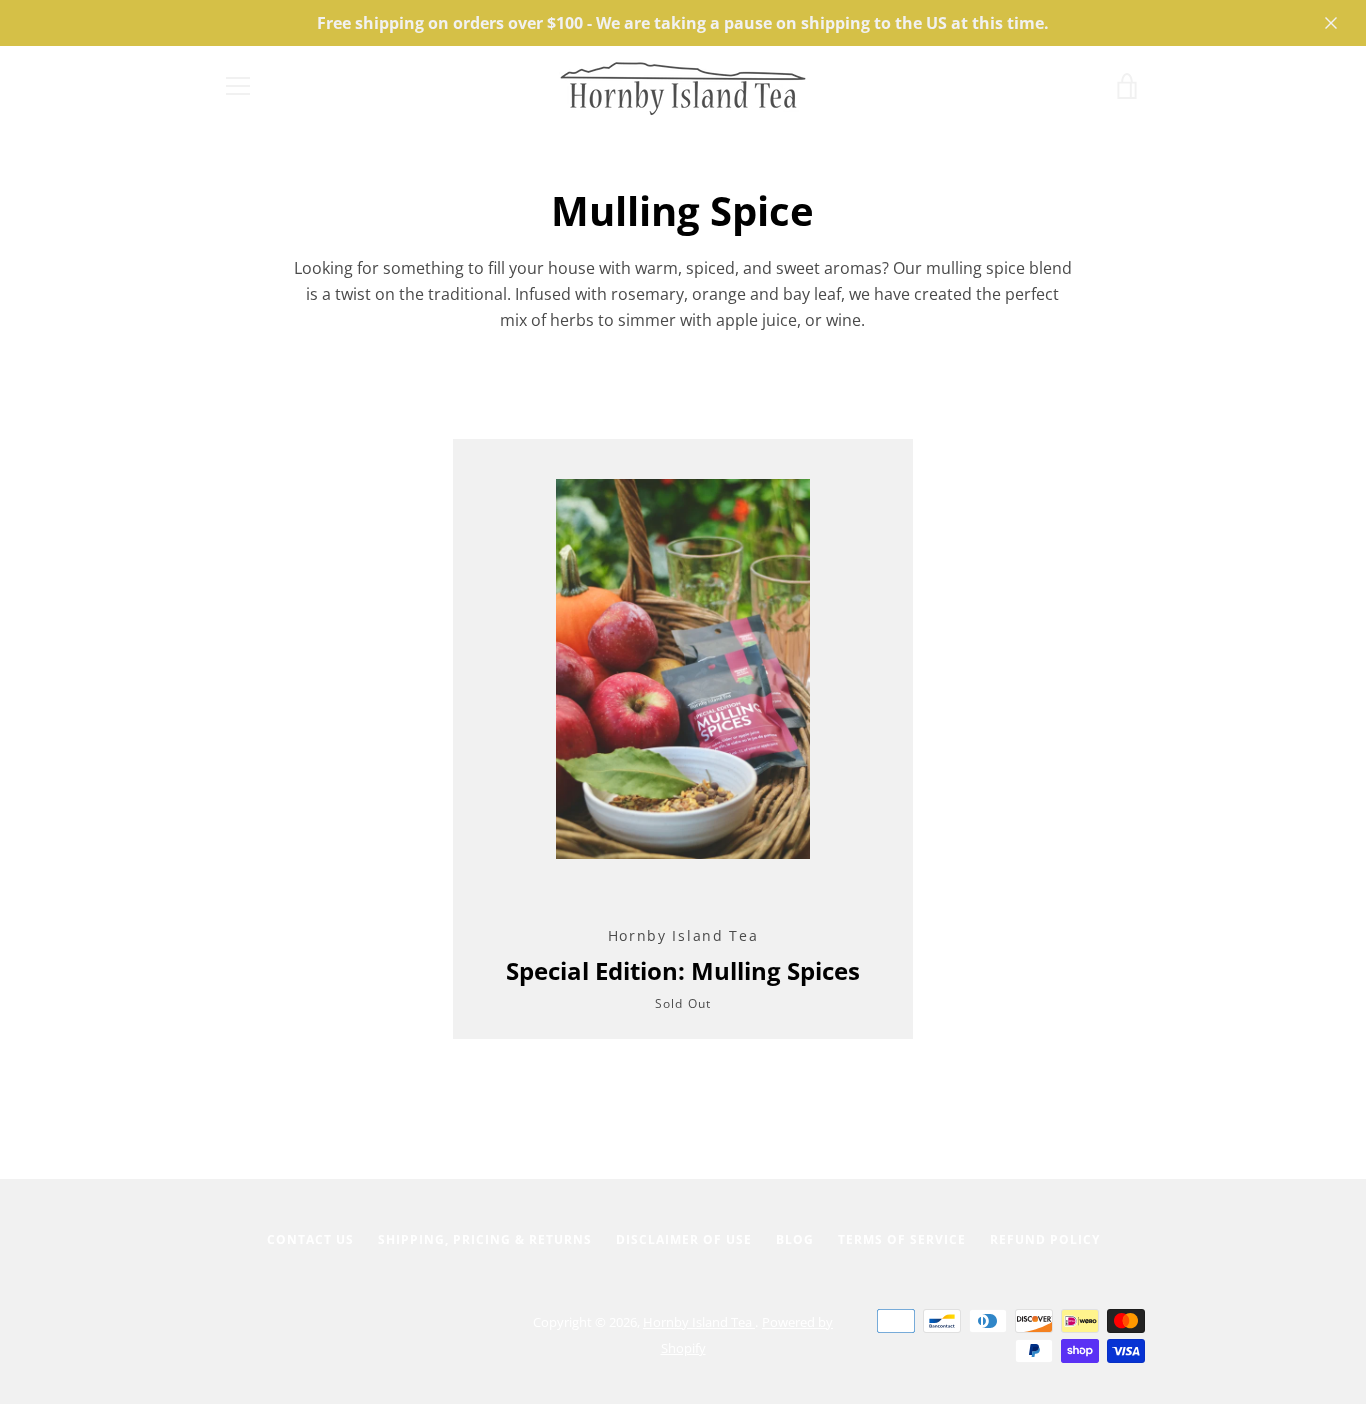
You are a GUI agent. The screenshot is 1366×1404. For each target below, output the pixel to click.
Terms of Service (902, 1239)
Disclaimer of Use (684, 1239)
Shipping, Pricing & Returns (485, 1239)
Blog (795, 1239)
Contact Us (310, 1239)
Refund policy (1045, 1239)
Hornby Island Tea (699, 1322)
